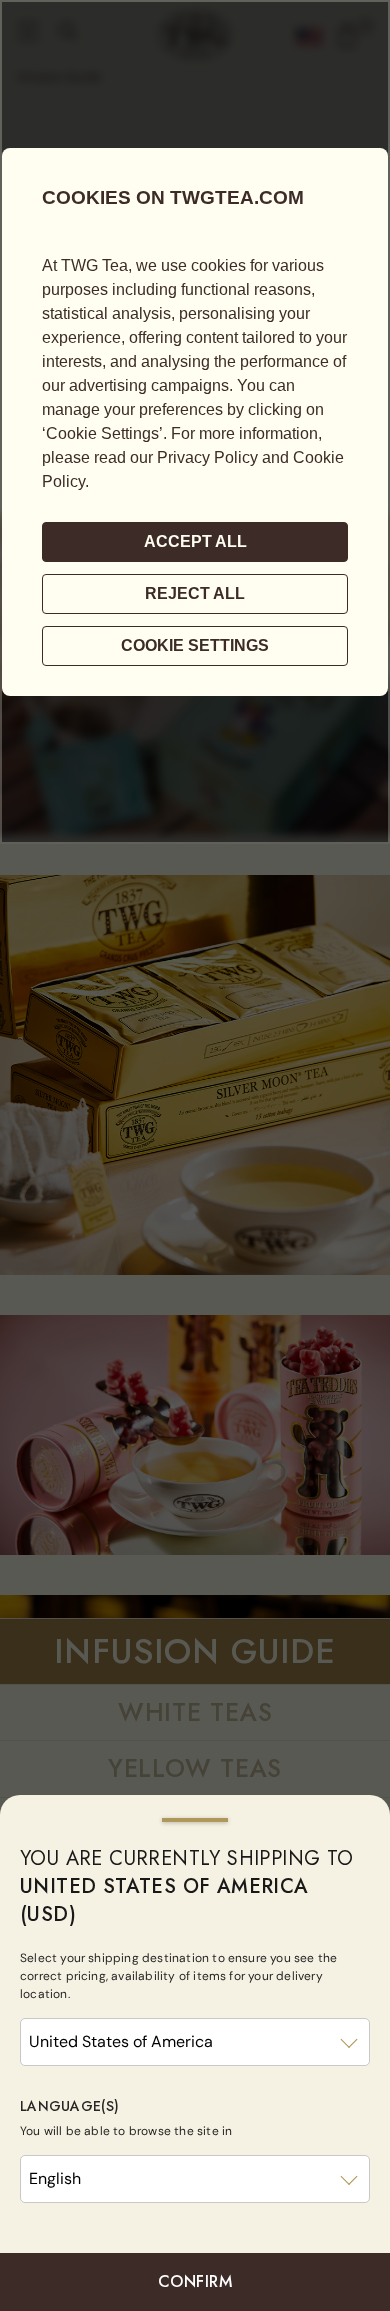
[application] (195, 422)
